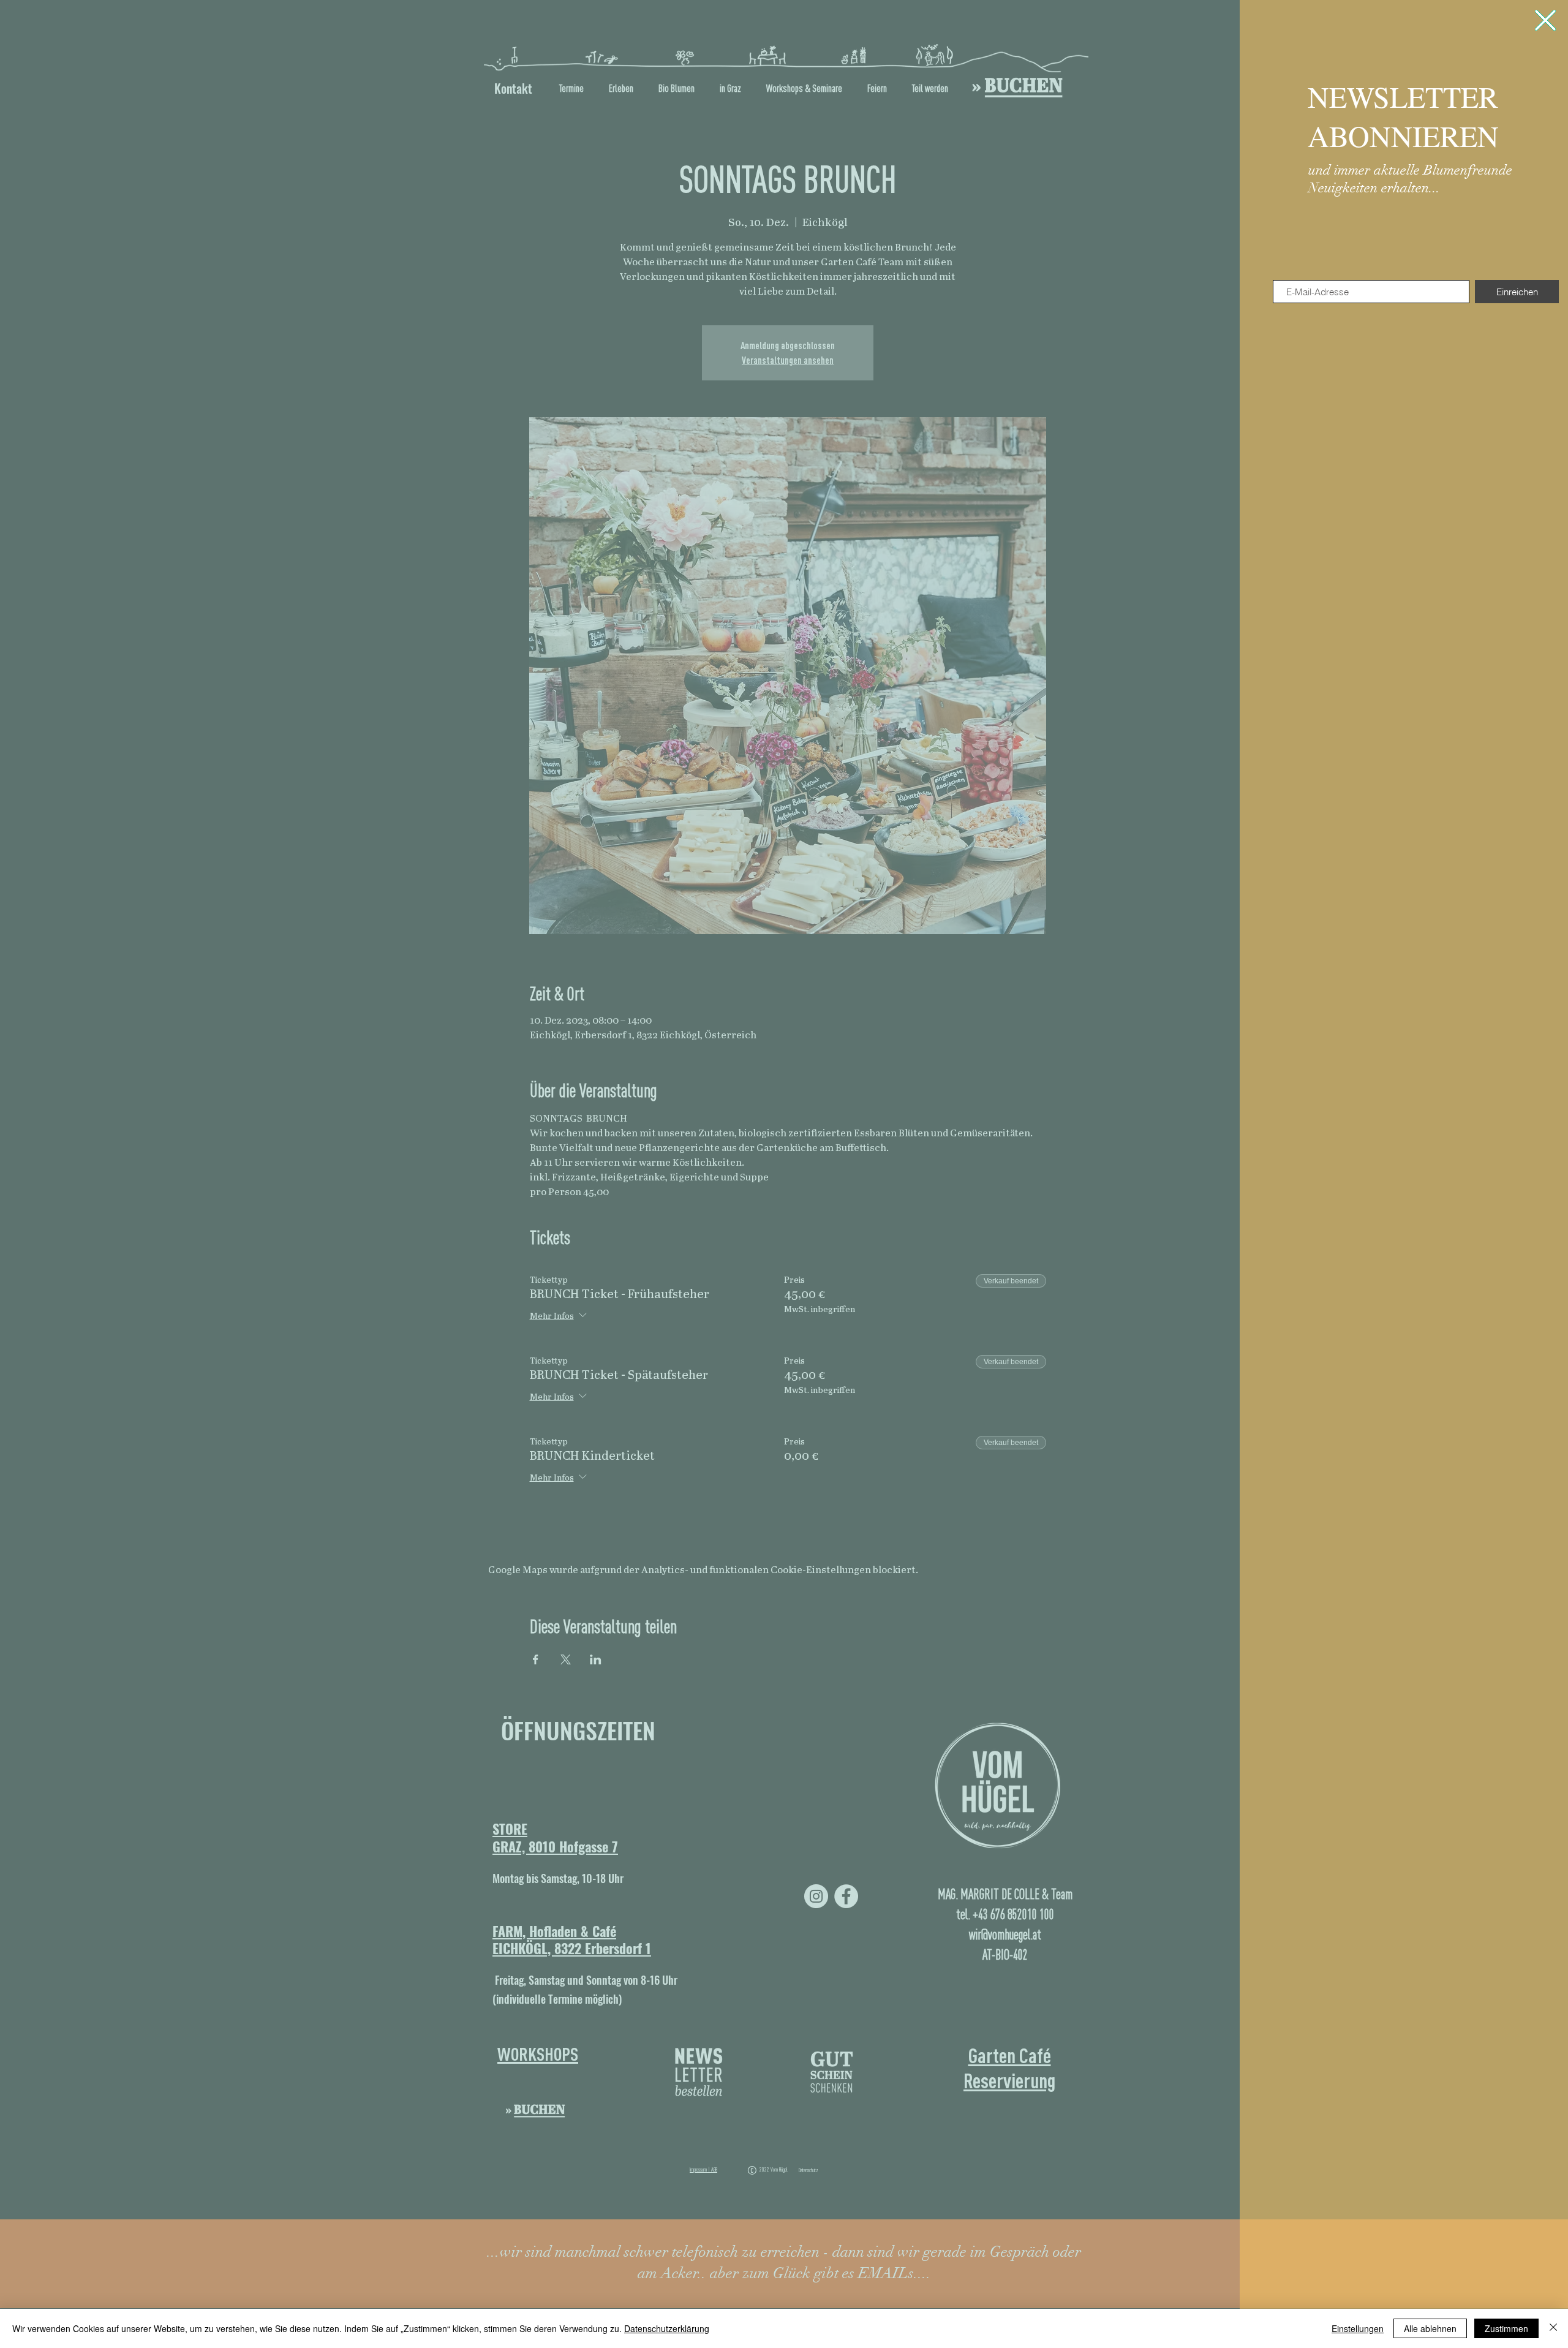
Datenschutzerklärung (667, 2328)
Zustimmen (1506, 2328)
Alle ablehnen (1430, 2328)
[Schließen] (1553, 2328)
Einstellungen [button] (1358, 2328)
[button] (1545, 20)
